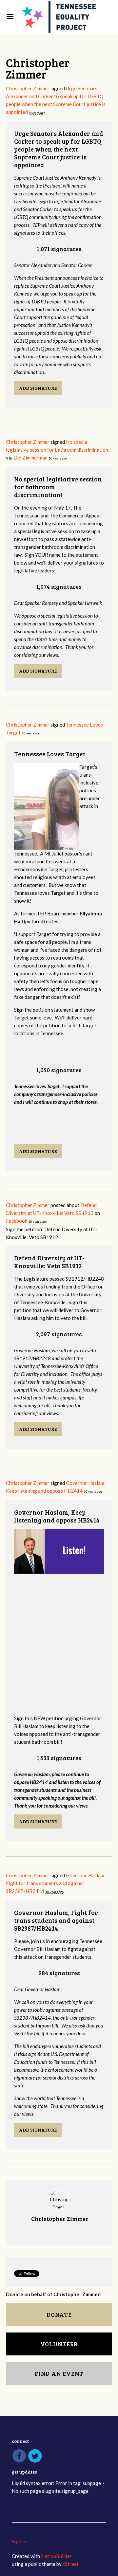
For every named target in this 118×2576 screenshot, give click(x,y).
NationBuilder (56, 2556)
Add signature (38, 388)
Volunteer (59, 2344)
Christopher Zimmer (28, 88)
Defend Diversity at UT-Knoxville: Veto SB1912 (49, 1262)
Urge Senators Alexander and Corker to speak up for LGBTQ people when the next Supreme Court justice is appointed (59, 149)
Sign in (19, 2541)
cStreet (71, 2564)
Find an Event (59, 2373)
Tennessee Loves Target (50, 754)
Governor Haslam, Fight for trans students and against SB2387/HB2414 (56, 1883)
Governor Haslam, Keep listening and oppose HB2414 (57, 1516)
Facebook (17, 1221)
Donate (59, 2315)
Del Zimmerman (30, 458)
